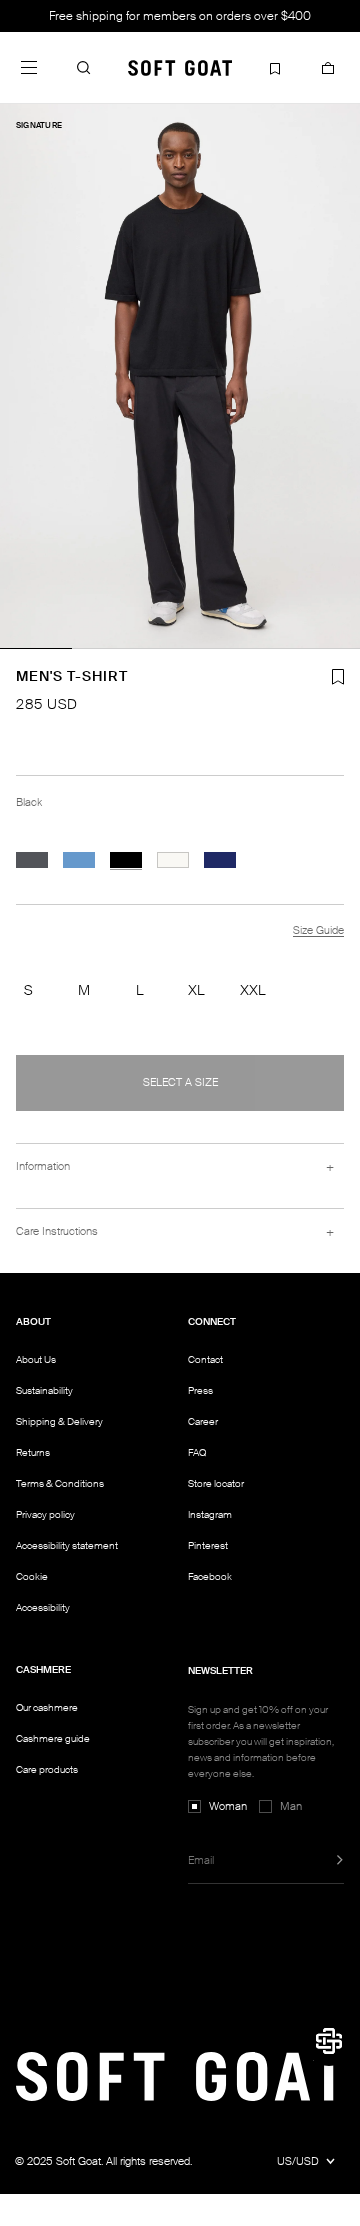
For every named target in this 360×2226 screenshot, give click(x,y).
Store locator (216, 1483)
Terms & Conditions (60, 1483)
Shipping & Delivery (59, 1421)
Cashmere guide (53, 1738)
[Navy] (220, 860)
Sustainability (44, 1390)
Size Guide (318, 930)
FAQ (197, 1452)
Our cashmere (47, 1707)
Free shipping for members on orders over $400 (180, 16)
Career (203, 1421)
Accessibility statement (67, 1545)
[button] (84, 67)
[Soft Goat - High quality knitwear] (180, 67)
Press (200, 1390)
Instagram (210, 1514)
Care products (47, 1769)
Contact (205, 1359)
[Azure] (79, 860)
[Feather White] (173, 860)
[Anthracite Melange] (32, 860)
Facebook (210, 1576)
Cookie (32, 1577)
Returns (33, 1452)
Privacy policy (45, 1514)
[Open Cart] (328, 67)
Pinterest (208, 1545)
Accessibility (43, 1608)
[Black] (126, 860)
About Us (36, 1359)
